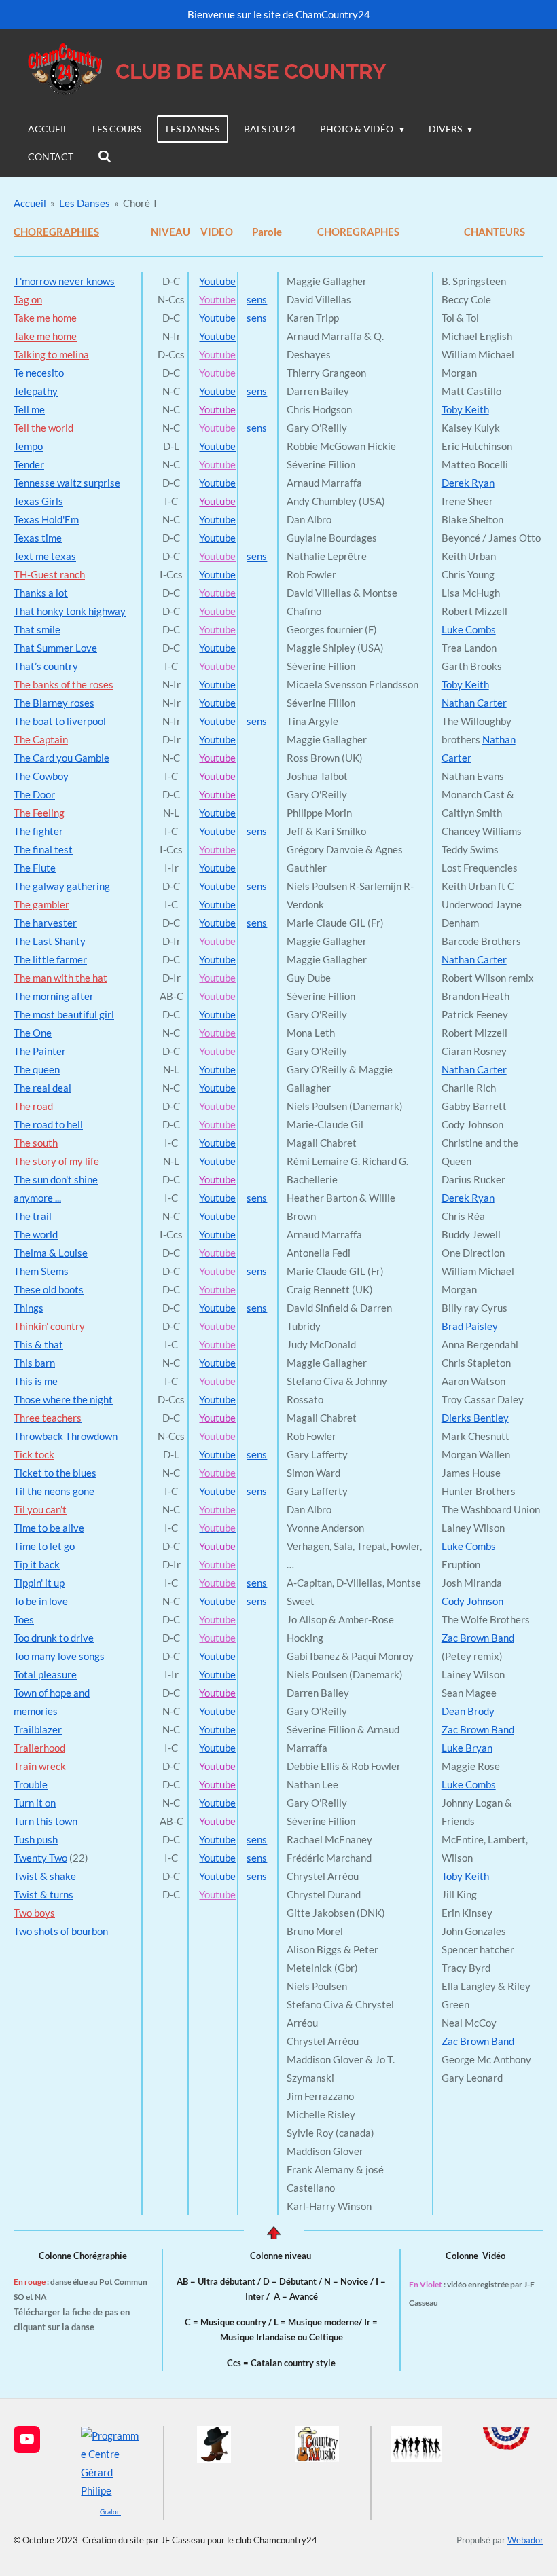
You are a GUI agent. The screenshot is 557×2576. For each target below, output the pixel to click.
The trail (33, 1216)
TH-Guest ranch (49, 574)
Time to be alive (49, 1528)
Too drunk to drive (54, 1638)
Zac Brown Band (478, 1638)
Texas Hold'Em (46, 519)
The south (36, 1143)
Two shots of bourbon (61, 1931)
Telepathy (36, 391)
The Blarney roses (54, 703)
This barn (34, 1363)
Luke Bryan (467, 1748)
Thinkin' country (49, 1326)
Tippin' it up (39, 1583)
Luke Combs (469, 629)
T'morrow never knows (64, 281)
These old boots (49, 1289)
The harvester (45, 923)
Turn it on (35, 1803)
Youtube (217, 281)
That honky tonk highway (70, 611)
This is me (36, 1381)
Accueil (30, 203)
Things (29, 1308)
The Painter (40, 1051)
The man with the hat (60, 978)
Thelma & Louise (51, 1253)
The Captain (41, 739)
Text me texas (45, 556)
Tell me (29, 409)
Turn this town (46, 1821)
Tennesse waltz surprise (67, 483)
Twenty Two (40, 1858)
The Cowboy (41, 776)
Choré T (141, 203)
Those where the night (63, 1399)
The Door (34, 794)
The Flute (35, 868)
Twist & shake (45, 1876)
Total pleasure (45, 1674)
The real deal (42, 1088)
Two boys (34, 1913)
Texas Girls (38, 501)
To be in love (41, 1601)
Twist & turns (43, 1894)
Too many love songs (59, 1656)
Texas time (38, 538)
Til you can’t (40, 1509)
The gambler (41, 904)
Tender (29, 464)
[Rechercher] (105, 157)
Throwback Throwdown (66, 1436)
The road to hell (48, 1124)
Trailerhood (39, 1748)
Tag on (28, 299)
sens (257, 299)
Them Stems (41, 1271)
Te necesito (39, 373)
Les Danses (85, 203)
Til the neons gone (54, 1491)
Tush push (36, 1839)
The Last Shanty (50, 941)
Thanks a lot (41, 593)
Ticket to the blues (55, 1473)
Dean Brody (468, 1711)
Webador (525, 2540)
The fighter (38, 831)
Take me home (45, 318)
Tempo (28, 446)
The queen (37, 1069)
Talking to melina (51, 354)
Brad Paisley (470, 1326)
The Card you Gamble (61, 758)
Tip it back (37, 1564)
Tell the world (43, 428)
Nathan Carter (474, 703)
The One (33, 1033)
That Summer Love (55, 648)
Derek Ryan (468, 483)
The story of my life (56, 1161)
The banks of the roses (64, 684)
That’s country (46, 666)
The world (36, 1234)
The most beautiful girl (64, 1014)
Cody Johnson (472, 1601)
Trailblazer (38, 1729)
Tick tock (34, 1454)
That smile (37, 629)
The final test (43, 849)
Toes (24, 1619)
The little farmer (50, 959)
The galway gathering (62, 886)
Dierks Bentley (475, 1418)
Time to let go (44, 1546)
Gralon (110, 2511)
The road (33, 1106)
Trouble (31, 1784)
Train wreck (40, 1766)
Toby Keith (465, 409)
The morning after (54, 996)
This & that (38, 1344)
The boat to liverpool (60, 721)
